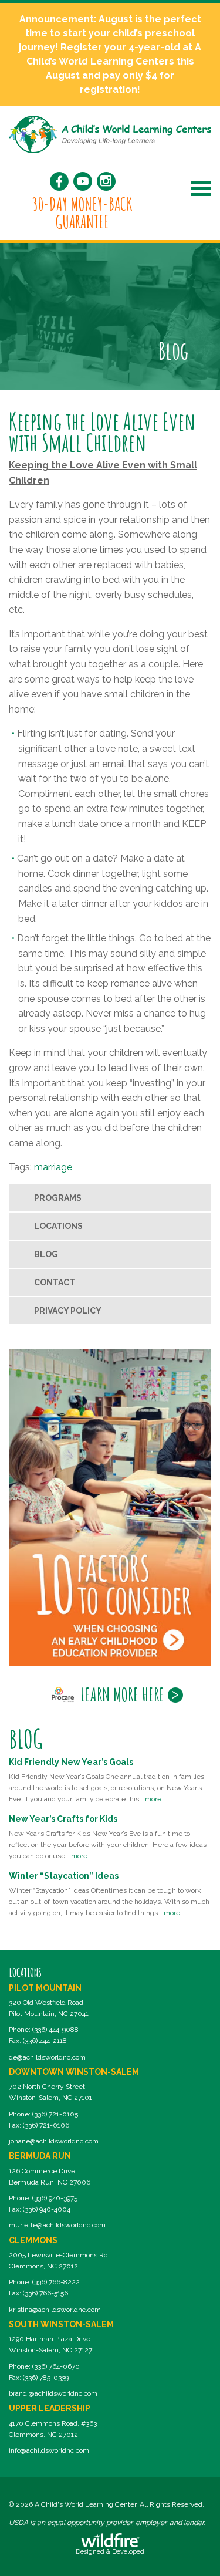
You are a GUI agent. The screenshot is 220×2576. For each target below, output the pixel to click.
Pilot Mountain (45, 1988)
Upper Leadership (50, 2408)
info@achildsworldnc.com (49, 2450)
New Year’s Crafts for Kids (63, 1819)
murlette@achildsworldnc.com (57, 2225)
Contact (55, 1282)
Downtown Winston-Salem (74, 2072)
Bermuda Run (40, 2156)
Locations (58, 1226)
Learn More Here (122, 1694)
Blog (46, 1254)
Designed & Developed (110, 2552)
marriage (53, 1167)
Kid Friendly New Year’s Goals (71, 1762)
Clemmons (33, 2240)
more (153, 1799)
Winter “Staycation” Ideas (64, 1876)
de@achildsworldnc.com (47, 2057)
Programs (58, 1198)
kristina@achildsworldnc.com (55, 2310)
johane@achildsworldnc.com (54, 2141)
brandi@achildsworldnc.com (53, 2393)
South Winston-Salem (61, 2324)
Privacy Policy (68, 1311)
